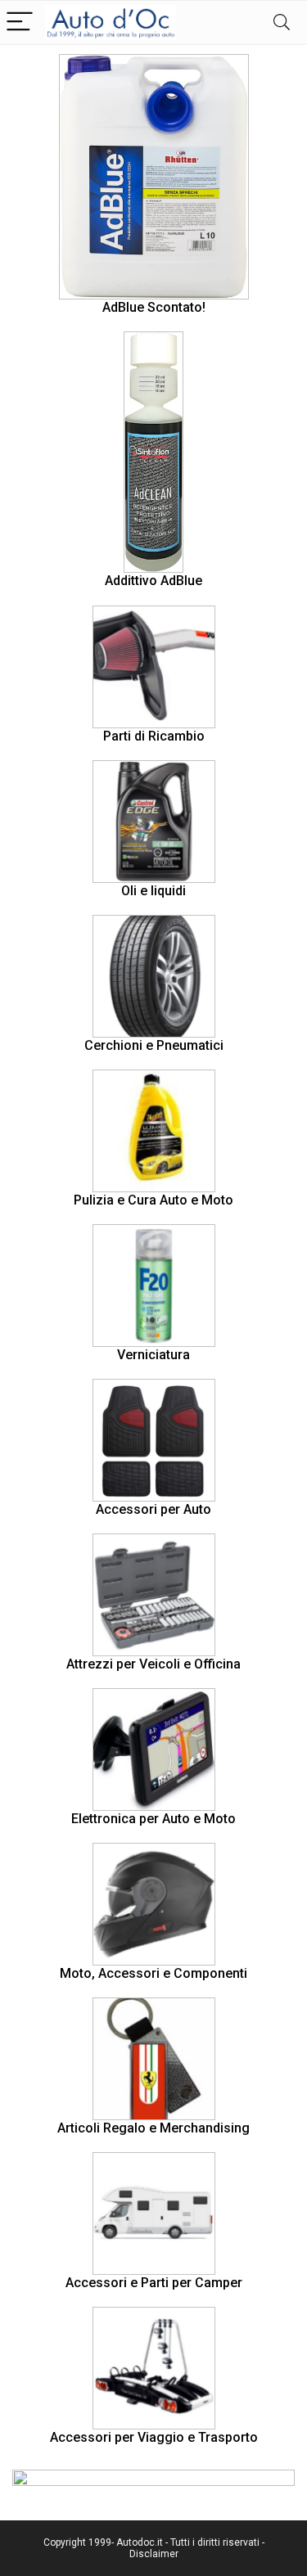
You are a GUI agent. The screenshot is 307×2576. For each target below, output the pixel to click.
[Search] (282, 23)
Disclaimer (154, 2554)
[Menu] (20, 23)
